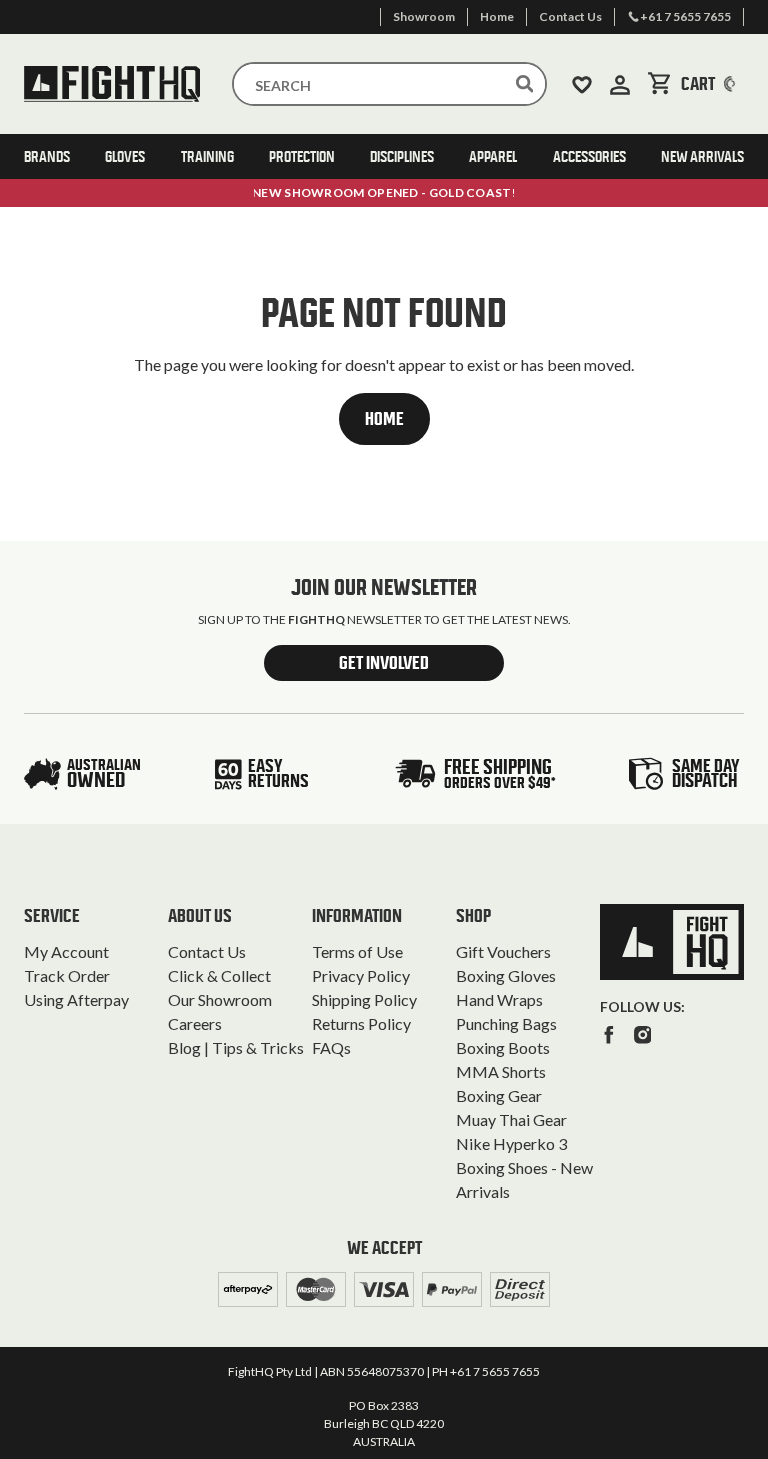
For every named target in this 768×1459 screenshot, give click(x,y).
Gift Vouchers (503, 951)
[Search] (525, 84)
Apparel (493, 156)
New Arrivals (702, 156)
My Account (66, 951)
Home (384, 419)
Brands (47, 156)
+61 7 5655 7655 (495, 1371)
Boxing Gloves (506, 975)
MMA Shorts (501, 1071)
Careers (195, 1023)
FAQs (331, 1047)
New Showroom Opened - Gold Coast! (384, 192)
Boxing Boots (503, 1047)
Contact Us (207, 951)
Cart (712, 84)
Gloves (125, 156)
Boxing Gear (499, 1095)
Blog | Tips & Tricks (236, 1047)
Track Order (67, 975)
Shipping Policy (364, 999)
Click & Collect (219, 975)
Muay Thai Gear (511, 1119)
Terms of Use (357, 951)
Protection (302, 156)
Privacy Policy (361, 975)
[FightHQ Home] (672, 942)
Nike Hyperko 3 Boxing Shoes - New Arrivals (524, 1167)
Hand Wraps (499, 999)
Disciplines (402, 156)
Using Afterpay (76, 999)
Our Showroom (220, 999)
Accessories (589, 156)
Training (207, 156)
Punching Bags (506, 1023)
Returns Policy (361, 1023)
